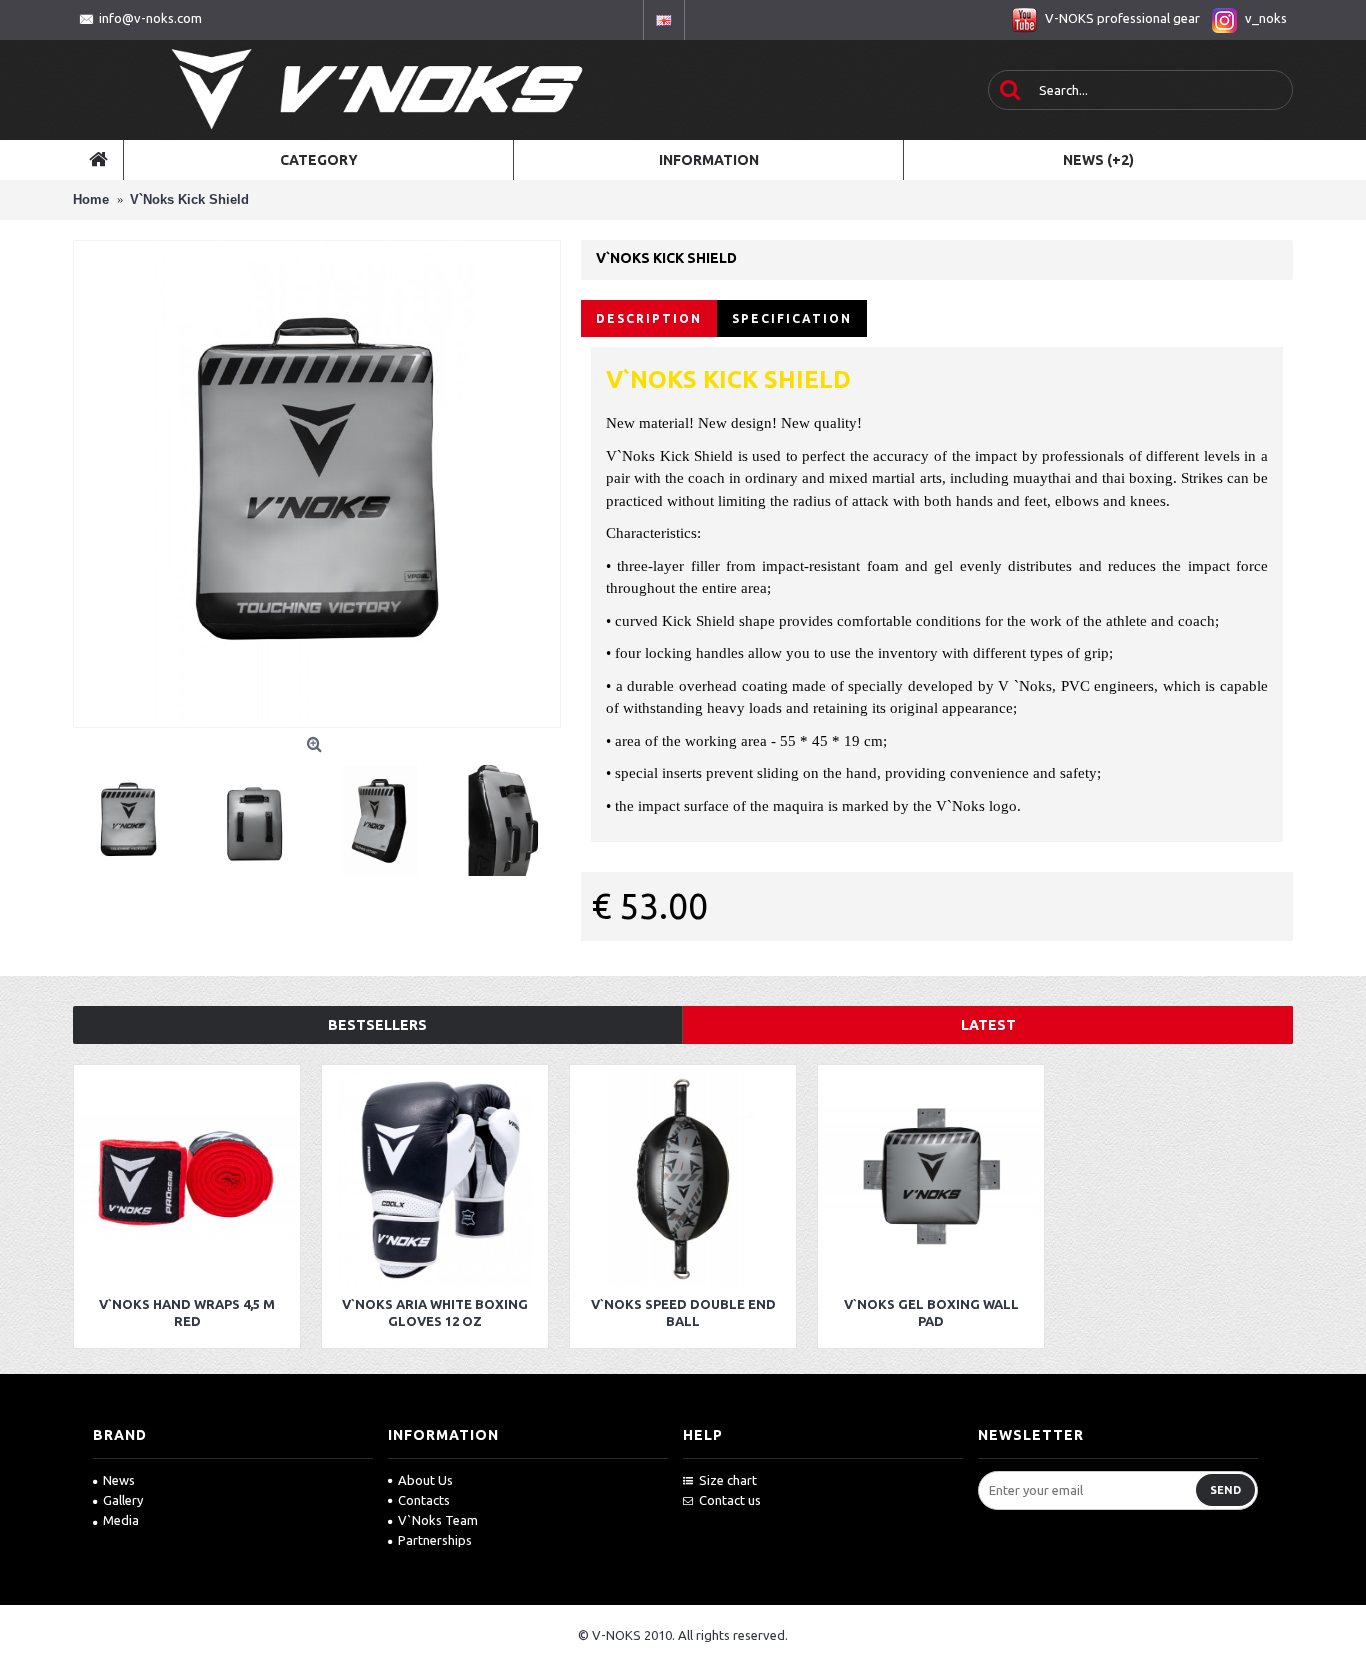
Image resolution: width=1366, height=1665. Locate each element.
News (119, 1480)
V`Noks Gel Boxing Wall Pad (931, 1312)
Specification (792, 318)
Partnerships (435, 1540)
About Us (425, 1480)
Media (121, 1520)
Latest (988, 1025)
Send (1225, 1490)
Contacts (424, 1500)
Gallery (123, 1500)
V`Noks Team (438, 1520)
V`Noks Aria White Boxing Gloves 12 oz (435, 1312)
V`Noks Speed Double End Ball (683, 1312)
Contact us (730, 1500)
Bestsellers (377, 1025)
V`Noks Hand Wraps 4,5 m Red (187, 1312)
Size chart (728, 1480)
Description (649, 318)
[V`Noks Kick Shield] (317, 484)
